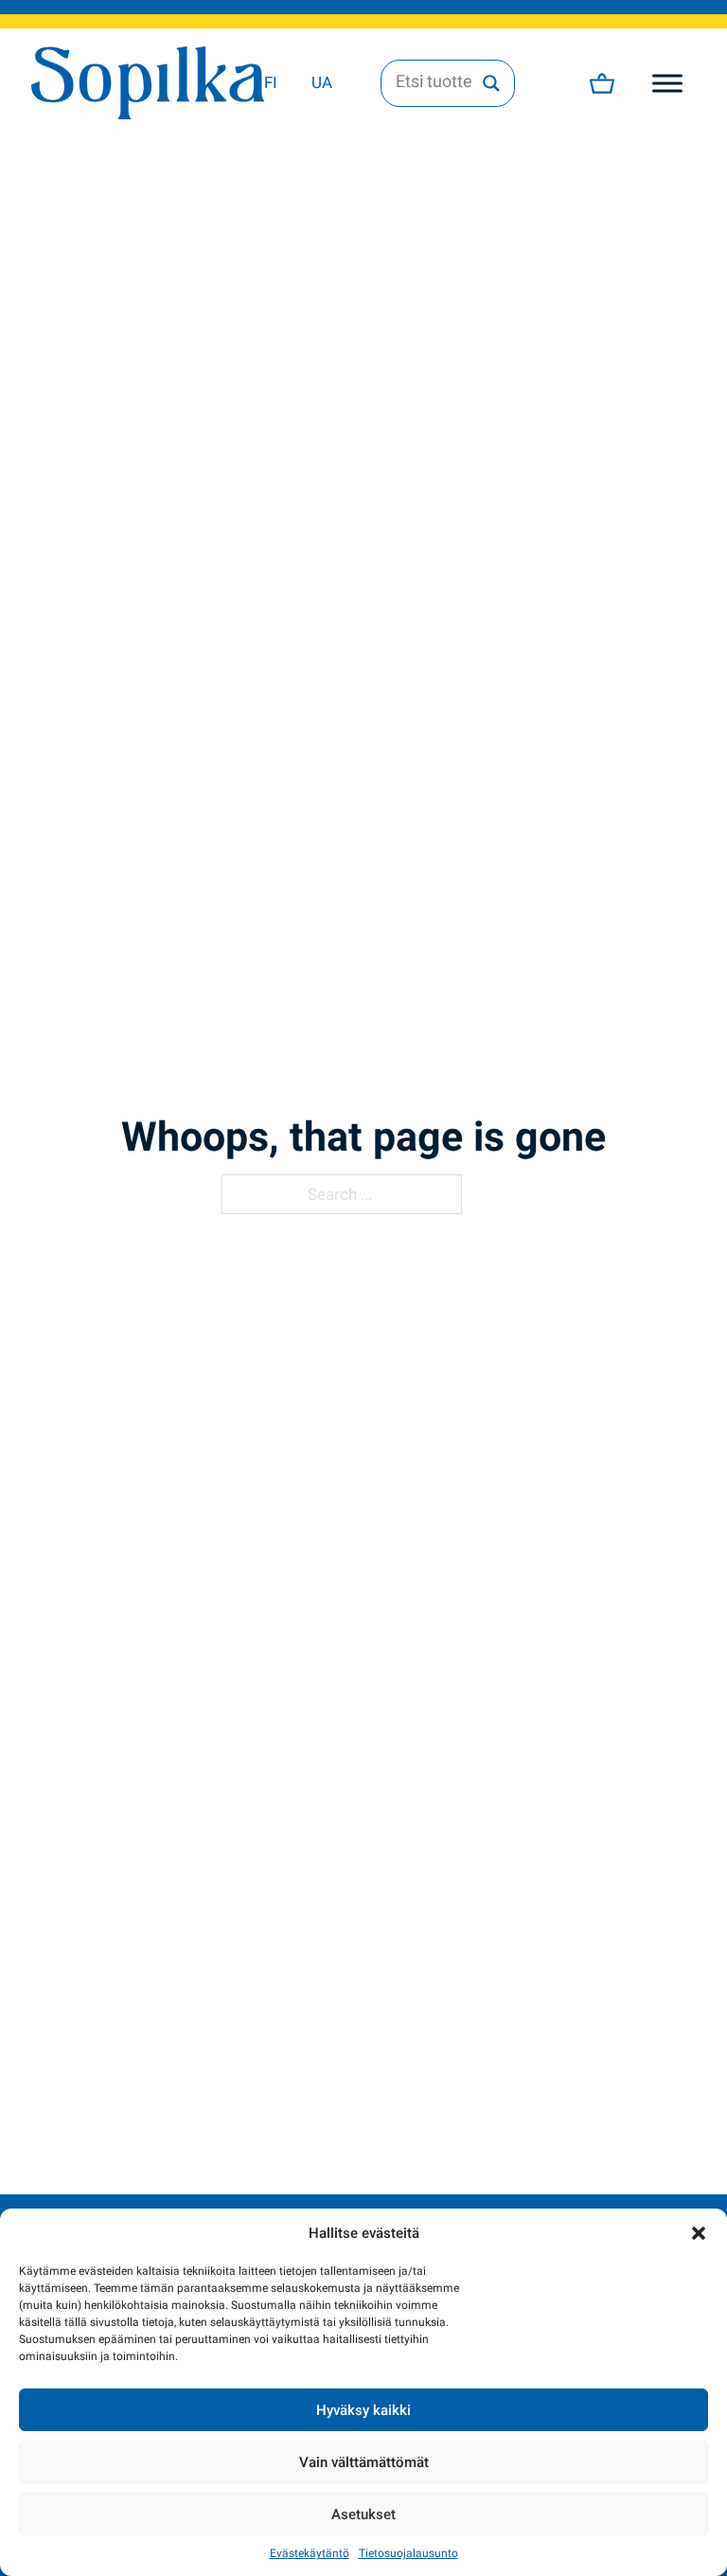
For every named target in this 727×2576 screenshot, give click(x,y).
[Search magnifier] (491, 83)
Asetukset (363, 2514)
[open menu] (667, 83)
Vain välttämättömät (364, 2462)
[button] (699, 2233)
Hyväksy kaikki (363, 2410)
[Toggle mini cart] (602, 83)
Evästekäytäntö (310, 2553)
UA (322, 82)
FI (271, 82)
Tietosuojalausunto (408, 2553)
